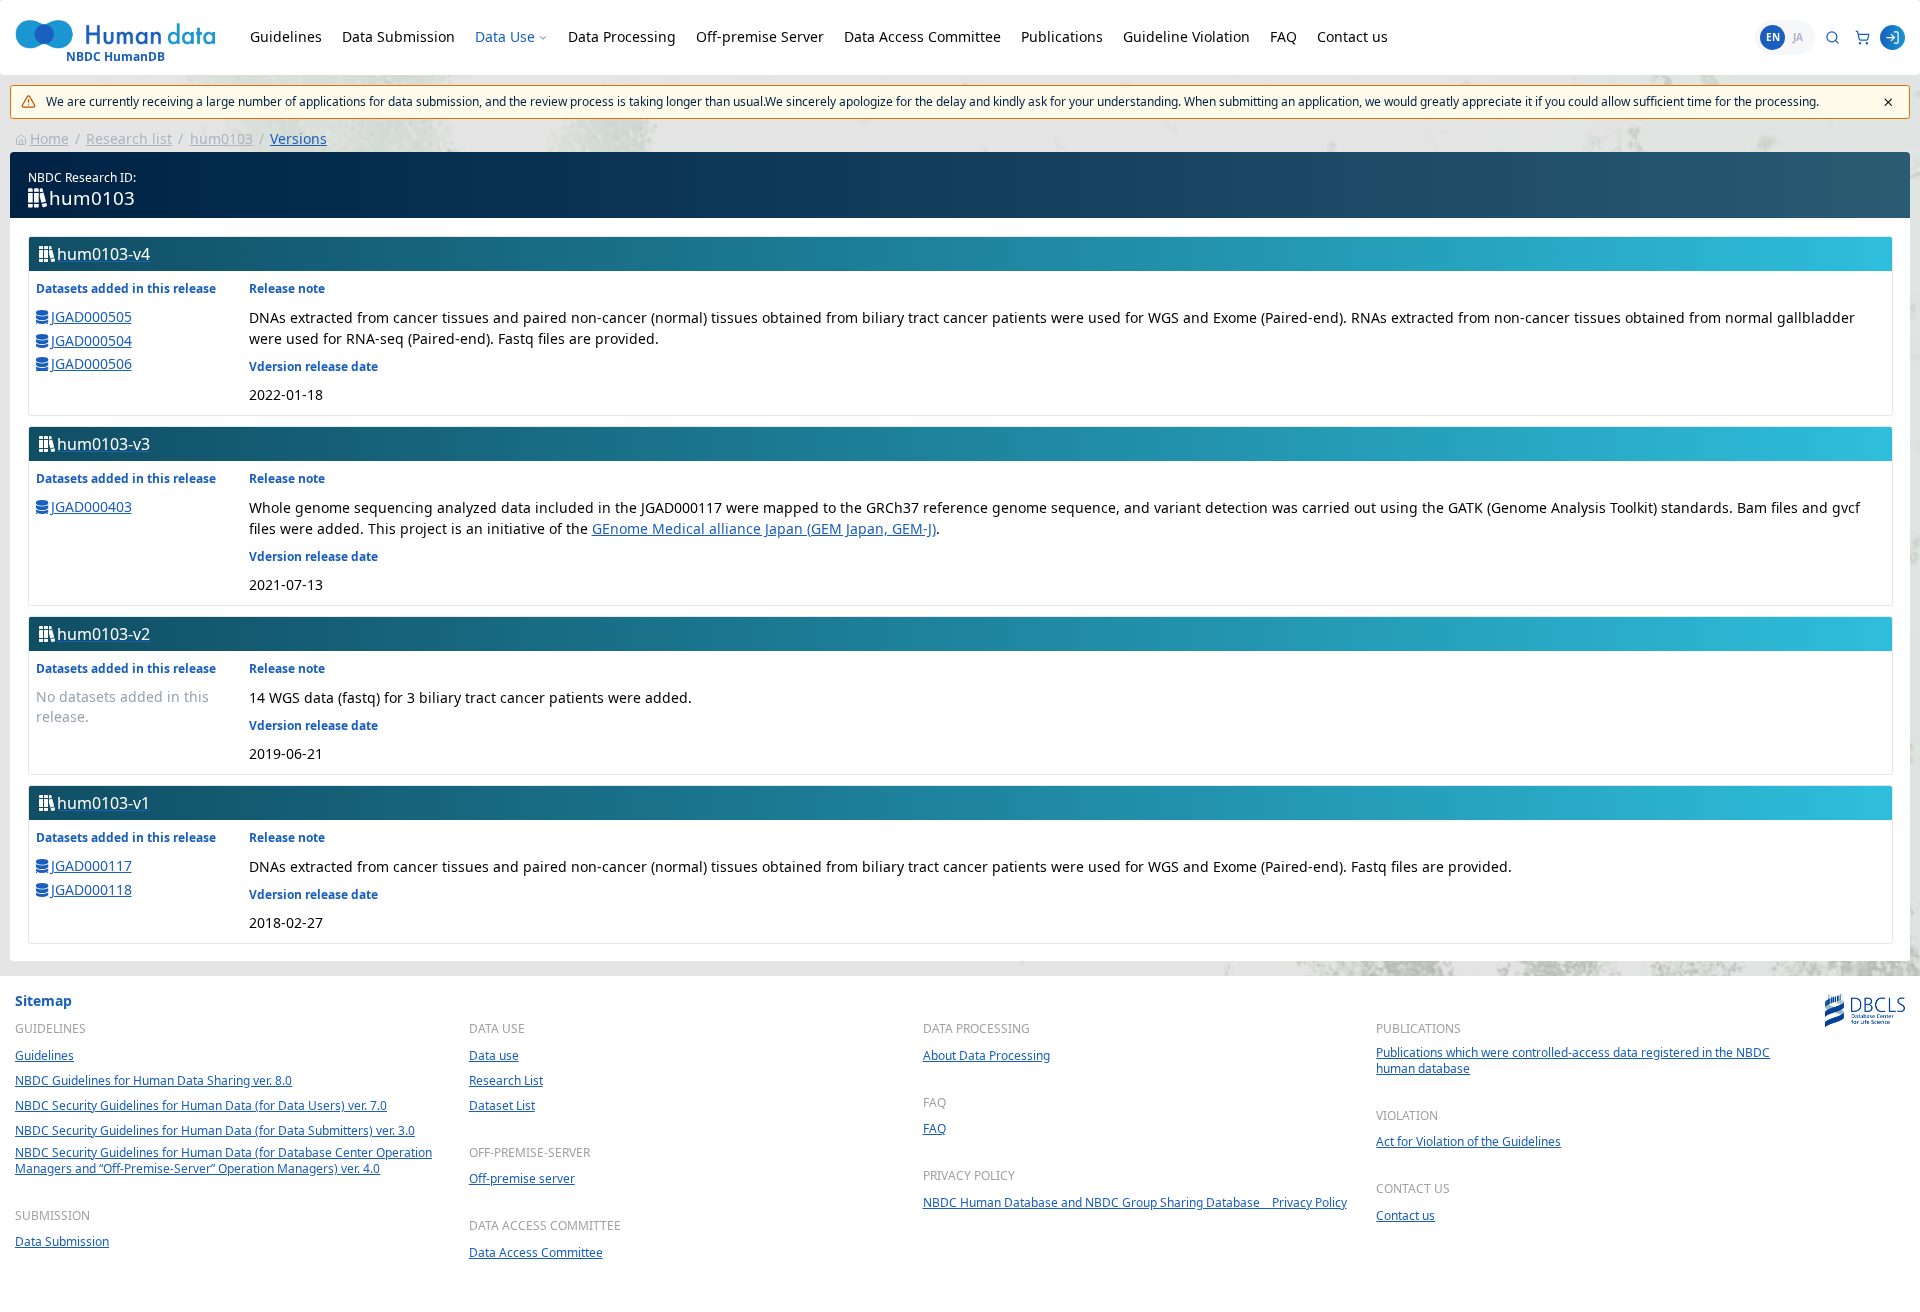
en (1773, 37)
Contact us (1352, 36)
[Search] (1832, 37)
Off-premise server (522, 1179)
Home (49, 138)
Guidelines (286, 36)
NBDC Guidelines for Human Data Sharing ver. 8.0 (153, 1081)
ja (1798, 37)
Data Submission (398, 36)
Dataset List (502, 1106)
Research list (129, 138)
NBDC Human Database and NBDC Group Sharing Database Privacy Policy (1135, 1203)
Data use (494, 1056)
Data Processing (622, 36)
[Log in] (1892, 37)
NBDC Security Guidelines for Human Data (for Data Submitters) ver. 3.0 (215, 1131)
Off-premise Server (760, 36)
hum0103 (221, 138)
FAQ (1283, 36)
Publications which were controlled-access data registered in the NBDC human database (1573, 1061)
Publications (1062, 36)
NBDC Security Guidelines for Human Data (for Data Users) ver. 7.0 (201, 1106)
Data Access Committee (922, 36)
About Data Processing (986, 1056)
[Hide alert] (1888, 102)
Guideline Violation (1186, 36)
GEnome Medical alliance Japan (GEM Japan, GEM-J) (764, 528)
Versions (298, 138)
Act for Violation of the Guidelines (1468, 1142)
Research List (506, 1081)
